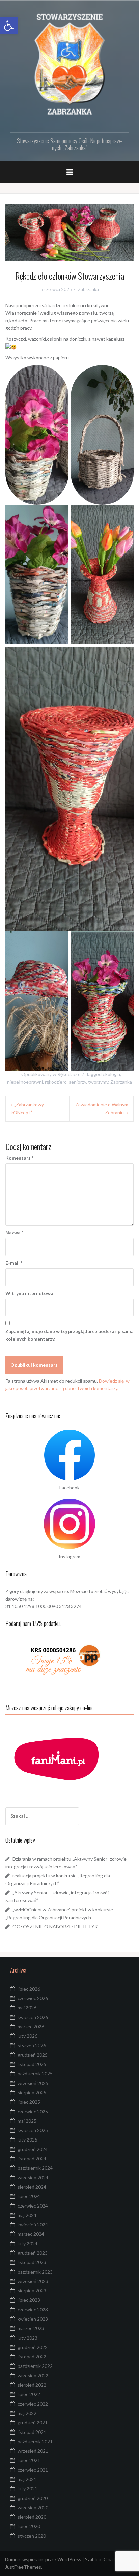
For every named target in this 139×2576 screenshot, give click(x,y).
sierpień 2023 (32, 2291)
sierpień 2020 (32, 2517)
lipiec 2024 (29, 2196)
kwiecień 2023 (33, 2319)
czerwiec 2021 (33, 2470)
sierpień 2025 (32, 2092)
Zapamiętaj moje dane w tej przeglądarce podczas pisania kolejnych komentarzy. (69, 1335)
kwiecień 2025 (33, 2130)
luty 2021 (27, 2489)
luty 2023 (27, 2338)
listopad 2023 (32, 2262)
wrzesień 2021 (33, 2451)
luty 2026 (27, 2036)
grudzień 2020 (33, 2498)
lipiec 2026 (29, 1989)
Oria (108, 2559)
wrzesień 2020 (33, 2507)
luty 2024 (27, 2243)
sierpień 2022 (32, 2385)
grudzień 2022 (33, 2347)
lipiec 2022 (29, 2394)
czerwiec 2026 (33, 1998)
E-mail (14, 1263)
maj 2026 (27, 2008)
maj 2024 (27, 2215)
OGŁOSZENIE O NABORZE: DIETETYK (55, 1926)
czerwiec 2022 (33, 2404)
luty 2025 (27, 2140)
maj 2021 (27, 2479)
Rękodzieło (69, 1074)
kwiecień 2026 (33, 2017)
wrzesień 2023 (33, 2281)
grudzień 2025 (33, 2055)
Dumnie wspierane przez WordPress (44, 2559)
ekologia (111, 1074)
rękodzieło (56, 1082)
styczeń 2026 (32, 2045)
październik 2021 (35, 2441)
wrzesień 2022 (33, 2375)
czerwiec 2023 (33, 2309)
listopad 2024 (32, 2159)
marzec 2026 (31, 2026)
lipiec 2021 (29, 2460)
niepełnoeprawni (25, 1082)
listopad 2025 (32, 2064)
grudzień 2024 (33, 2149)
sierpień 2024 (32, 2187)
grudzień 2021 (33, 2423)
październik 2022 (35, 2366)
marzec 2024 (31, 2234)
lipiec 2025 (29, 2102)
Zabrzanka (88, 289)
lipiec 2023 (29, 2300)
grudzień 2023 (33, 2253)
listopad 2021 (32, 2432)
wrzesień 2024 (33, 2177)
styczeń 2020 (32, 2536)
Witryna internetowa (29, 1293)
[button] (9, 26)
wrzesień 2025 (33, 2083)
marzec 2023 (31, 2328)
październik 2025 (35, 2074)
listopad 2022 (32, 2357)
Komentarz (19, 1158)
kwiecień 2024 (33, 2225)
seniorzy (77, 1082)
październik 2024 (35, 2168)
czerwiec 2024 (33, 2206)
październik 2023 (35, 2272)
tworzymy (98, 1082)
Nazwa (14, 1233)
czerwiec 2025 (33, 2111)
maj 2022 (27, 2413)
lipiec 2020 (29, 2526)
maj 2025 (27, 2121)
